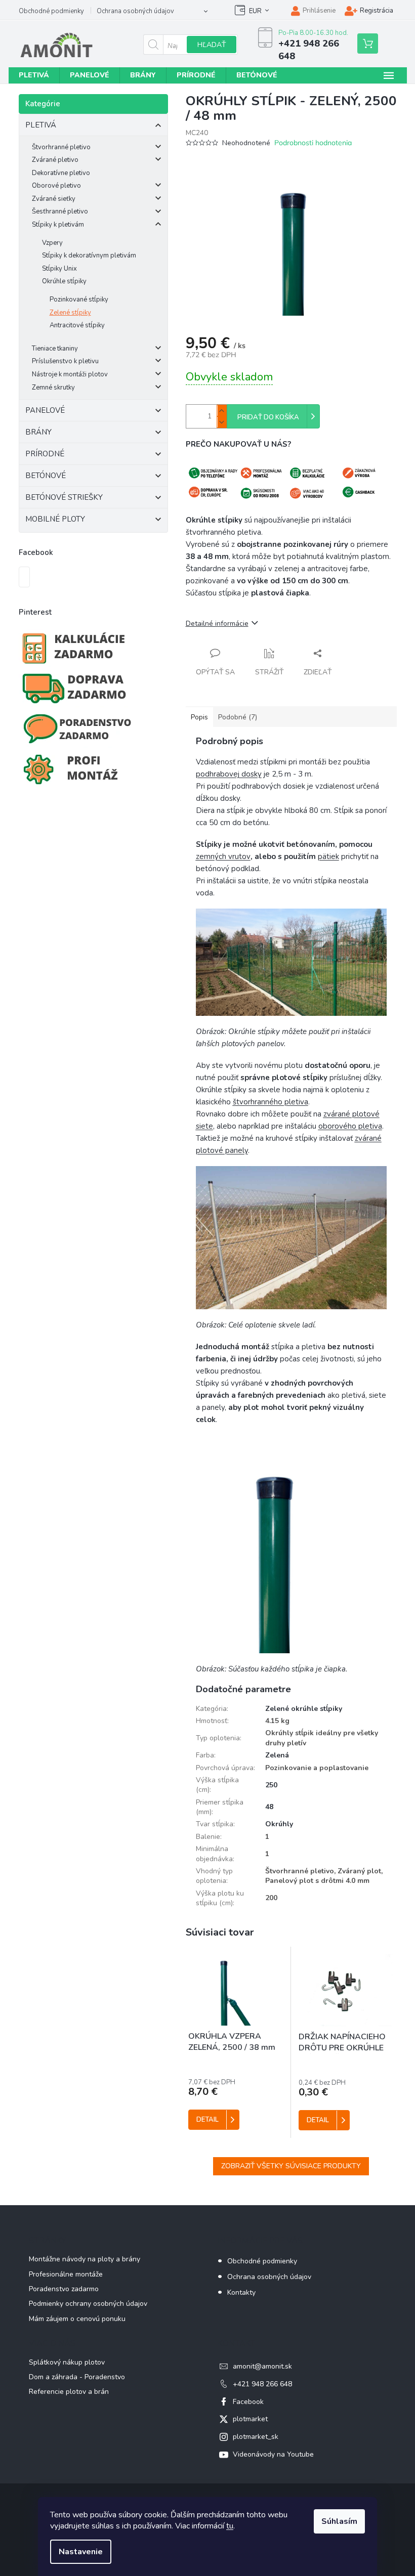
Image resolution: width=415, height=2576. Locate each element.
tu (230, 2526)
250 (271, 1785)
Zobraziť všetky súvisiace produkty (291, 2166)
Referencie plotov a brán (69, 2392)
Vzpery (52, 243)
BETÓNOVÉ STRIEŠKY (64, 497)
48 (269, 1807)
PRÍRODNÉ (45, 454)
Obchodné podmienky (51, 11)
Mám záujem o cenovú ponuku (77, 2319)
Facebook (248, 2402)
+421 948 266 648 (262, 2384)
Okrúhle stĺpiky (64, 281)
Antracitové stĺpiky (77, 325)
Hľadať (212, 45)
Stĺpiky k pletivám (58, 225)
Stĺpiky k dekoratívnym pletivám (89, 255)
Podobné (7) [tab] (238, 717)
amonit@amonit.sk (262, 2366)
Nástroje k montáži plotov (70, 374)
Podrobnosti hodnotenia (313, 143)
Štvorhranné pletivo (61, 147)
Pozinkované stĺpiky (79, 299)
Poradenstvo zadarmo (64, 2289)
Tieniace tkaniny (55, 349)
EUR (255, 11)
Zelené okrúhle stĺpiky (304, 1709)
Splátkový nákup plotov (67, 2362)
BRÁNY (38, 432)
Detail (207, 2120)
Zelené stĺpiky (70, 313)
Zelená (277, 1755)
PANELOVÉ (45, 410)
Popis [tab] (199, 717)
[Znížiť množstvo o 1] (222, 422)
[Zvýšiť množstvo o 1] (222, 411)
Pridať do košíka (268, 417)
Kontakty (241, 2292)
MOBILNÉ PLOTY (55, 519)
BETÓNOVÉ (46, 476)
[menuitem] (34, 75)
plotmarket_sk (256, 2437)
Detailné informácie (217, 624)
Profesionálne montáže (66, 2274)
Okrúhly (279, 1824)
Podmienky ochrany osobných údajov (88, 2304)
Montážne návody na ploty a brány (85, 2259)
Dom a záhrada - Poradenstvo (77, 2377)
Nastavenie (81, 2552)
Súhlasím (339, 2521)
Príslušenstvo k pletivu (65, 361)
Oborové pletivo (56, 186)
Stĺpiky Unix (59, 269)
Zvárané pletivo (55, 160)
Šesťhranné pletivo (60, 211)
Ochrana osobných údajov (135, 11)
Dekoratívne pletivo (61, 173)
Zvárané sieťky (54, 199)
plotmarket (250, 2419)
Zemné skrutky (53, 388)
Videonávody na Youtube (273, 2454)
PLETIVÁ (41, 125)
